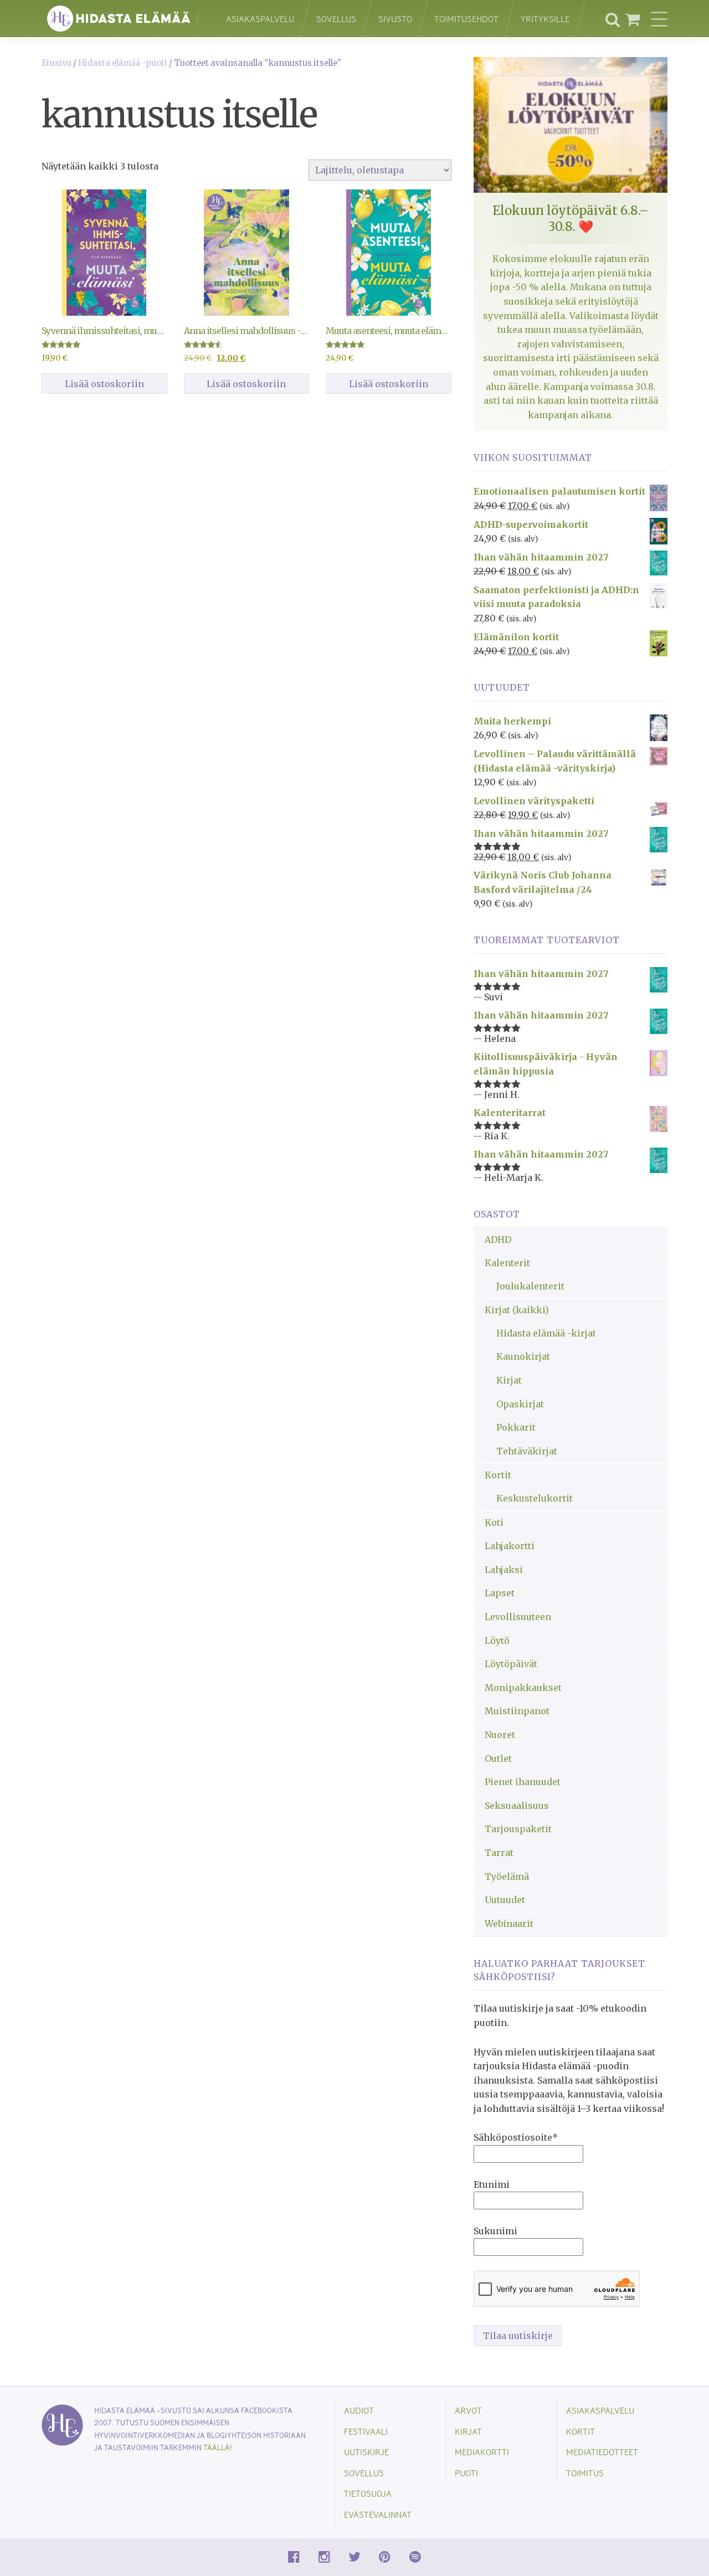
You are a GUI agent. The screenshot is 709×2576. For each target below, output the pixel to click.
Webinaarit (509, 1924)
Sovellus (336, 19)
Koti (494, 1523)
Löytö (497, 1641)
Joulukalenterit (530, 1286)
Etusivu (56, 63)
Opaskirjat (520, 1404)
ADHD (498, 1240)
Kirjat (509, 1380)
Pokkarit (516, 1427)
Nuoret (500, 1735)
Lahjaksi (504, 1570)
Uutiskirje (366, 2452)
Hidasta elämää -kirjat (546, 1333)
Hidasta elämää (122, 19)
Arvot (468, 2410)
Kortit (498, 1475)
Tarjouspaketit (518, 1829)
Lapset (500, 1593)
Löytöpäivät (511, 1664)
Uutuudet (505, 1900)
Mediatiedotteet (602, 2452)
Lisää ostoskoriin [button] (104, 384)
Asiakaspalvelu (260, 19)
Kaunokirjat (523, 1356)
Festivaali (366, 2431)
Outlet (498, 1759)
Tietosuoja (368, 2493)
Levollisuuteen (518, 1617)
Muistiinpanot (517, 1711)
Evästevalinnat (378, 2514)
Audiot (359, 2410)
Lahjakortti (510, 1546)
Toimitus (585, 2473)
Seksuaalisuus (517, 1806)
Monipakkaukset (523, 1688)
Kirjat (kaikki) (517, 1310)
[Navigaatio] (659, 19)
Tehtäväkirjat (527, 1451)
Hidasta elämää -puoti (123, 63)
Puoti (466, 2473)
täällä (217, 2447)
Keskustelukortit (535, 1498)
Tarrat (499, 1853)
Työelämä (507, 1876)
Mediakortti (482, 2452)
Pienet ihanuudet (523, 1782)
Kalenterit (507, 1263)
